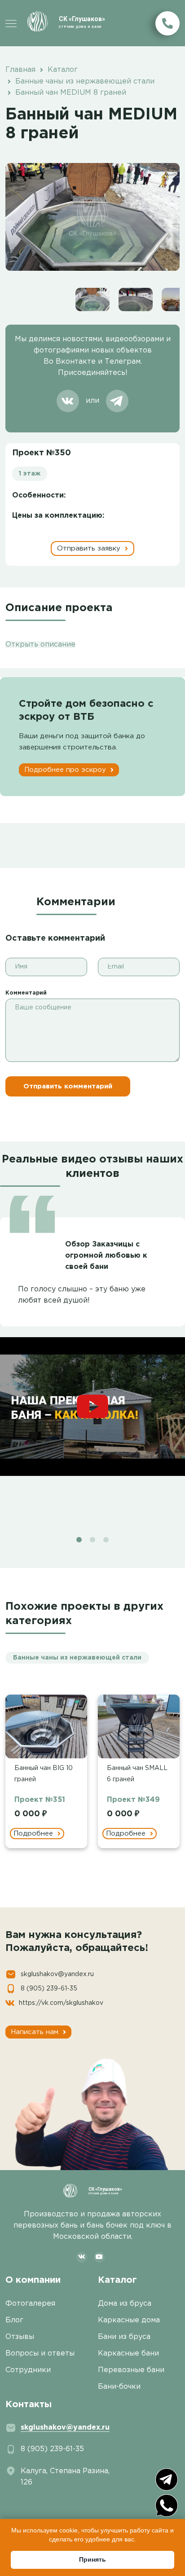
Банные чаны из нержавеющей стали (77, 1658)
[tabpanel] (92, 1343)
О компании (33, 2280)
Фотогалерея (30, 2304)
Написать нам (36, 2032)
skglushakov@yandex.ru (57, 1974)
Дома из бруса (125, 2304)
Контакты (29, 2404)
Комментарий (26, 993)
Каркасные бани (128, 2354)
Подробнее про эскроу (66, 770)
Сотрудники (28, 2370)
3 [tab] (106, 1540)
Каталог (117, 2280)
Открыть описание (40, 645)
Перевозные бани (131, 2370)
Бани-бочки (119, 2387)
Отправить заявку (90, 548)
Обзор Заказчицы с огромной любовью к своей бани (106, 1256)
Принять (92, 2559)
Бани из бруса (124, 2337)
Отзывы (20, 2337)
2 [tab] (92, 1540)
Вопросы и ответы (40, 2354)
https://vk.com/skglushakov (61, 2003)
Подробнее (34, 1834)
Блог (14, 2320)
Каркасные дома (129, 2320)
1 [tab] (79, 1540)
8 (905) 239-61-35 (49, 1989)
